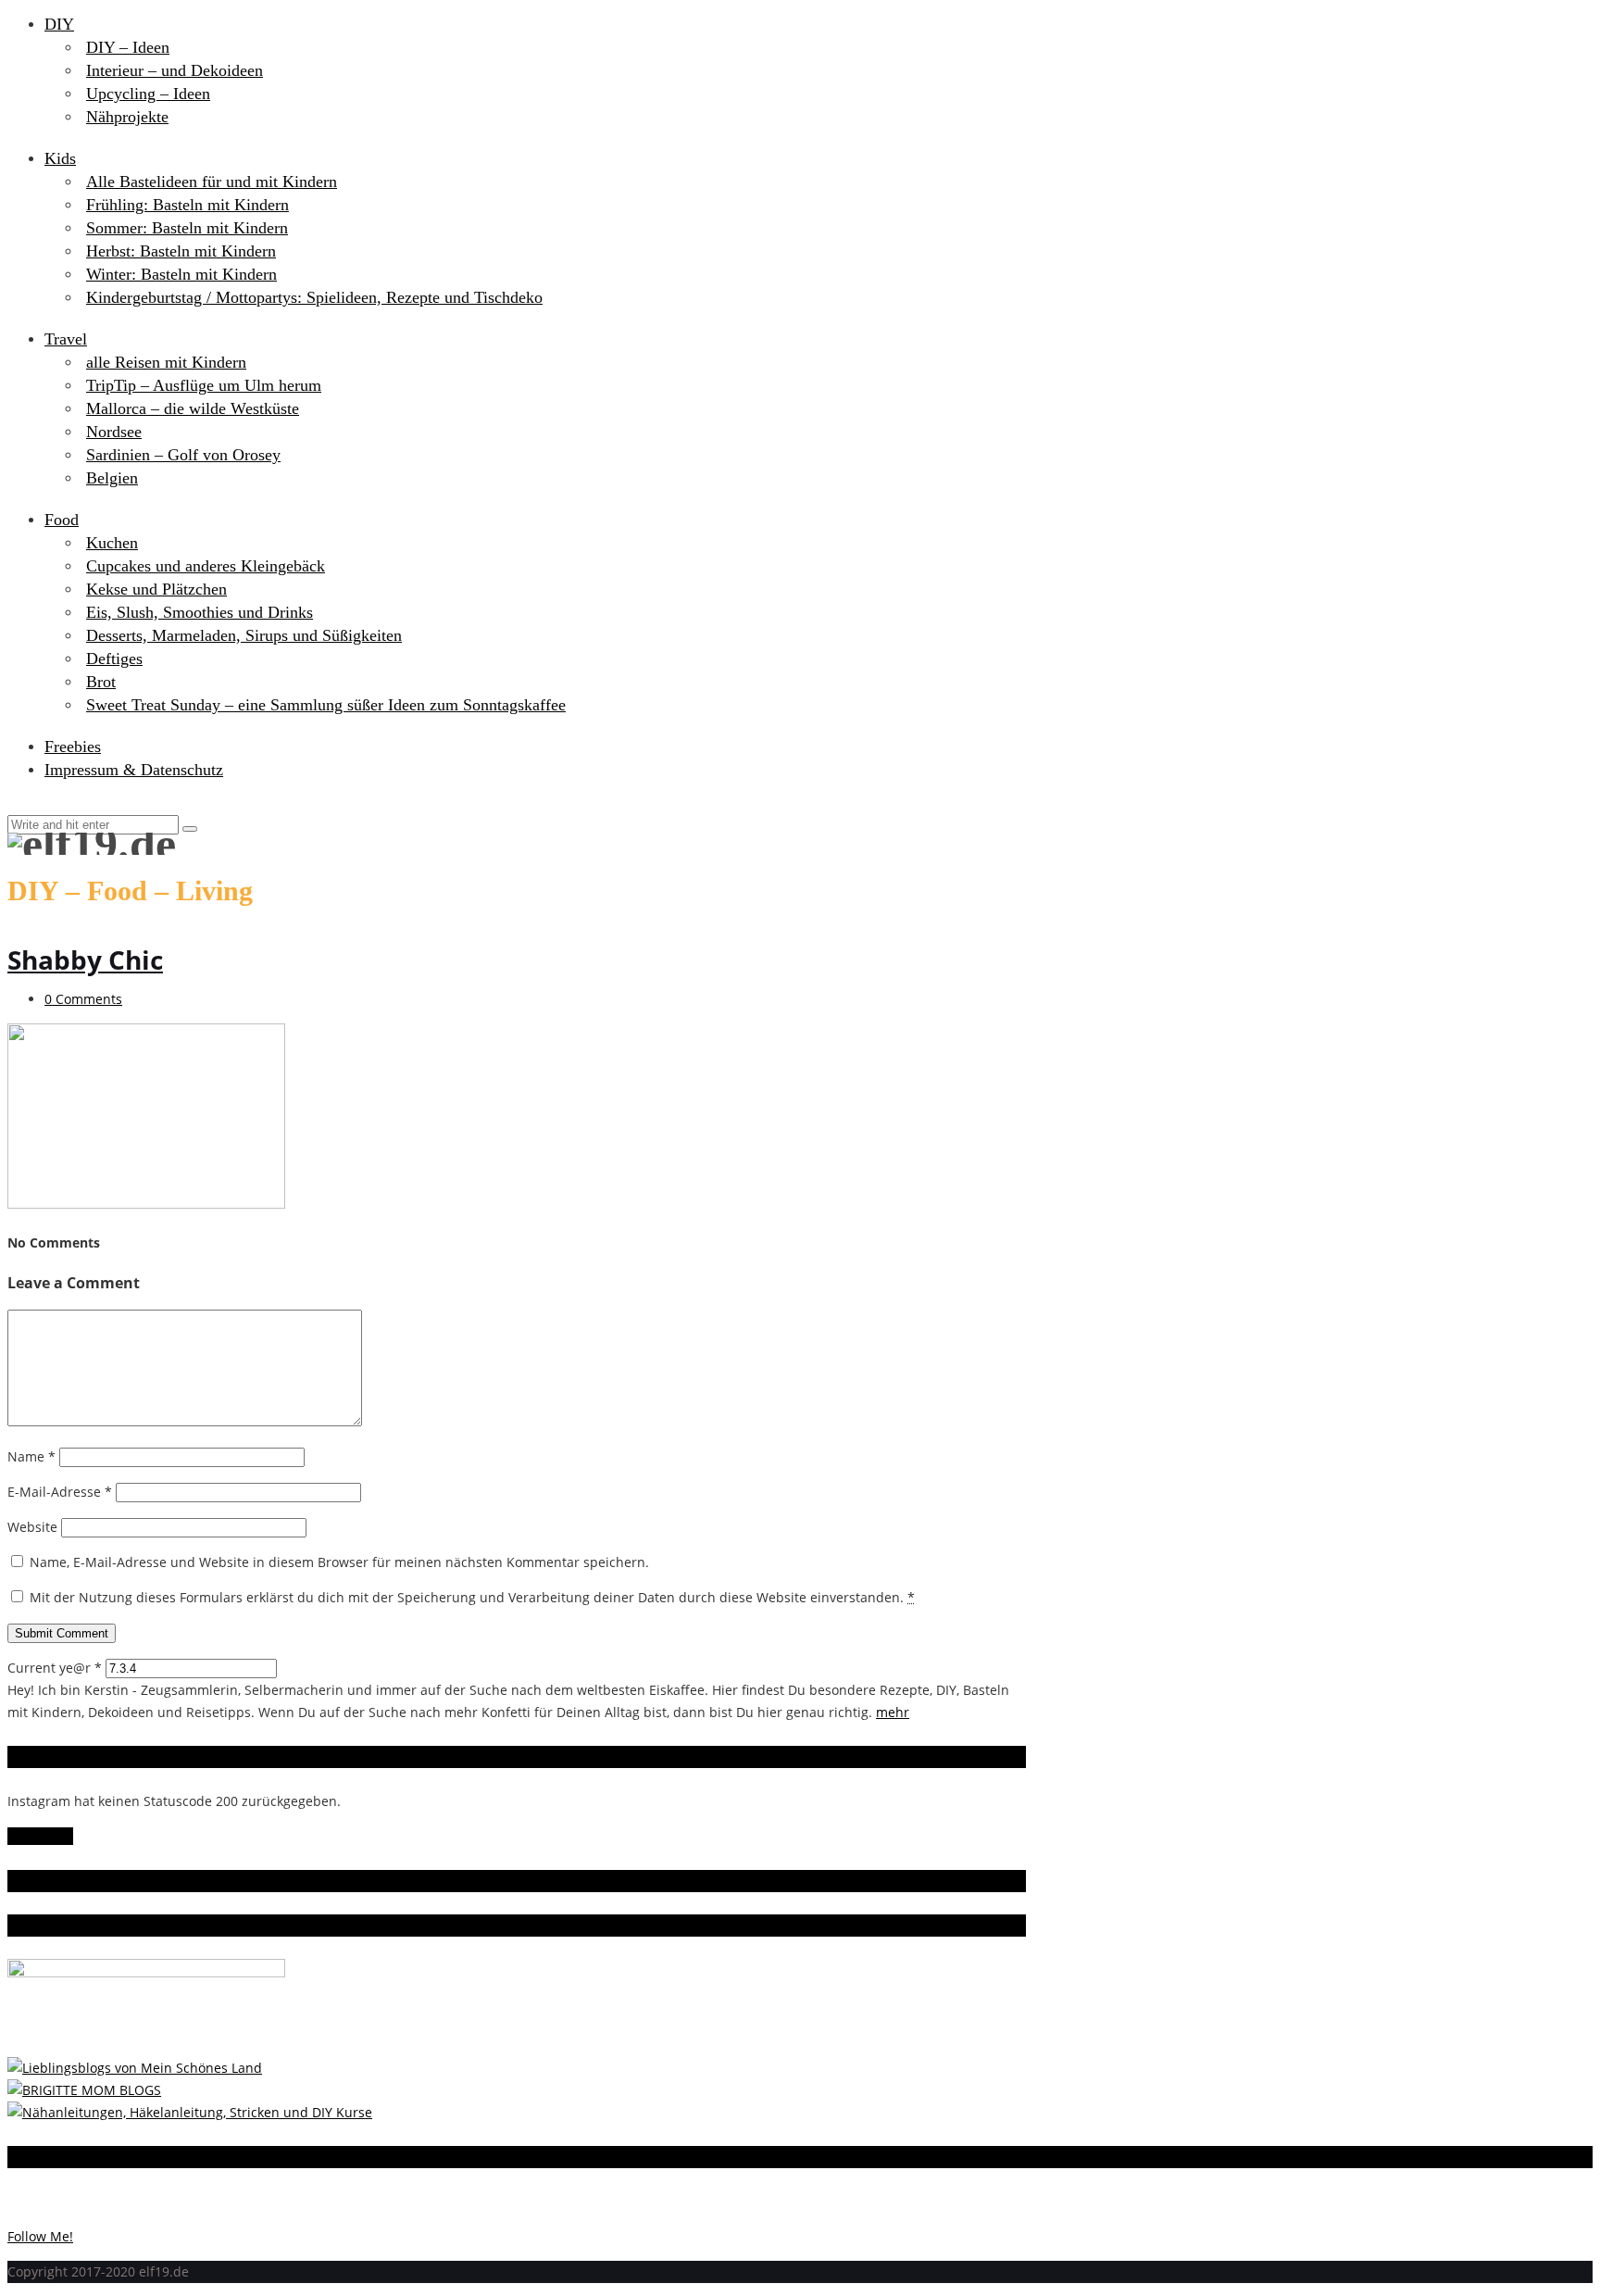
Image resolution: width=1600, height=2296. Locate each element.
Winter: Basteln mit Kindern (181, 274)
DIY (59, 24)
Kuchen (112, 543)
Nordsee (114, 432)
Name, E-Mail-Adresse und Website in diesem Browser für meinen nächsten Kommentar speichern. (339, 1562)
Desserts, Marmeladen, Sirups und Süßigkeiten (244, 635)
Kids (60, 158)
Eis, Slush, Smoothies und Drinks (200, 612)
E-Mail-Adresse (60, 1492)
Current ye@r (55, 1668)
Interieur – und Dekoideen (175, 70)
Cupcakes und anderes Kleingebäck (206, 566)
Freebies (73, 747)
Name (31, 1456)
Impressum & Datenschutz (134, 770)
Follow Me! (40, 1836)
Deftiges (114, 659)
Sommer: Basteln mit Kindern (187, 228)
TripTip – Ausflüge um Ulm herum (204, 385)
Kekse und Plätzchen (156, 589)
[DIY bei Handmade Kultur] (190, 2112)
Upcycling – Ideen (148, 94)
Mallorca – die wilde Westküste (193, 408)
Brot (101, 682)
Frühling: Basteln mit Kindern (187, 205)
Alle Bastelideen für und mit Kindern (212, 182)
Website (32, 1527)
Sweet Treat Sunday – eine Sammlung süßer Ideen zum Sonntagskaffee (326, 705)
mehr (893, 1712)
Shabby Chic (85, 960)
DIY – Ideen (128, 47)
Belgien (112, 478)
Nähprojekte (127, 117)
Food (62, 520)
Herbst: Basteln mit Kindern (181, 251)
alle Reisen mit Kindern (166, 362)
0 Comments (83, 999)
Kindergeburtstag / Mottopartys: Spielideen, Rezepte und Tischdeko (314, 297)
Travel (66, 339)
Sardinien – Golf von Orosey (183, 455)
